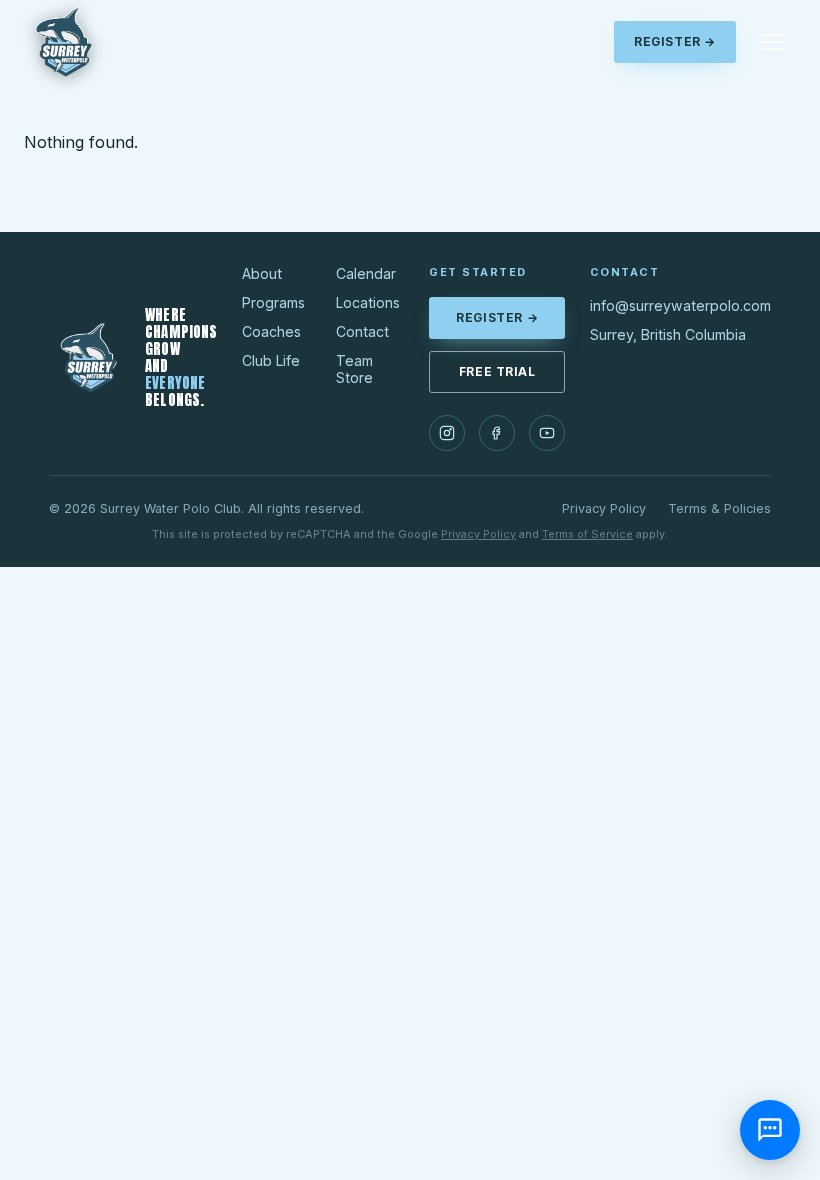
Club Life (271, 360)
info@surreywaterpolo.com (680, 305)
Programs (273, 302)
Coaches (271, 331)
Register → (675, 42)
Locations (368, 302)
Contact (362, 331)
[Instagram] (447, 433)
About (262, 273)
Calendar (366, 273)
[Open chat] (770, 1130)
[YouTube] (547, 433)
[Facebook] (497, 433)
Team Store (354, 369)
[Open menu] (774, 42)
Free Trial (497, 372)
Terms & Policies (719, 508)
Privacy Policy (604, 508)
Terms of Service (587, 534)
